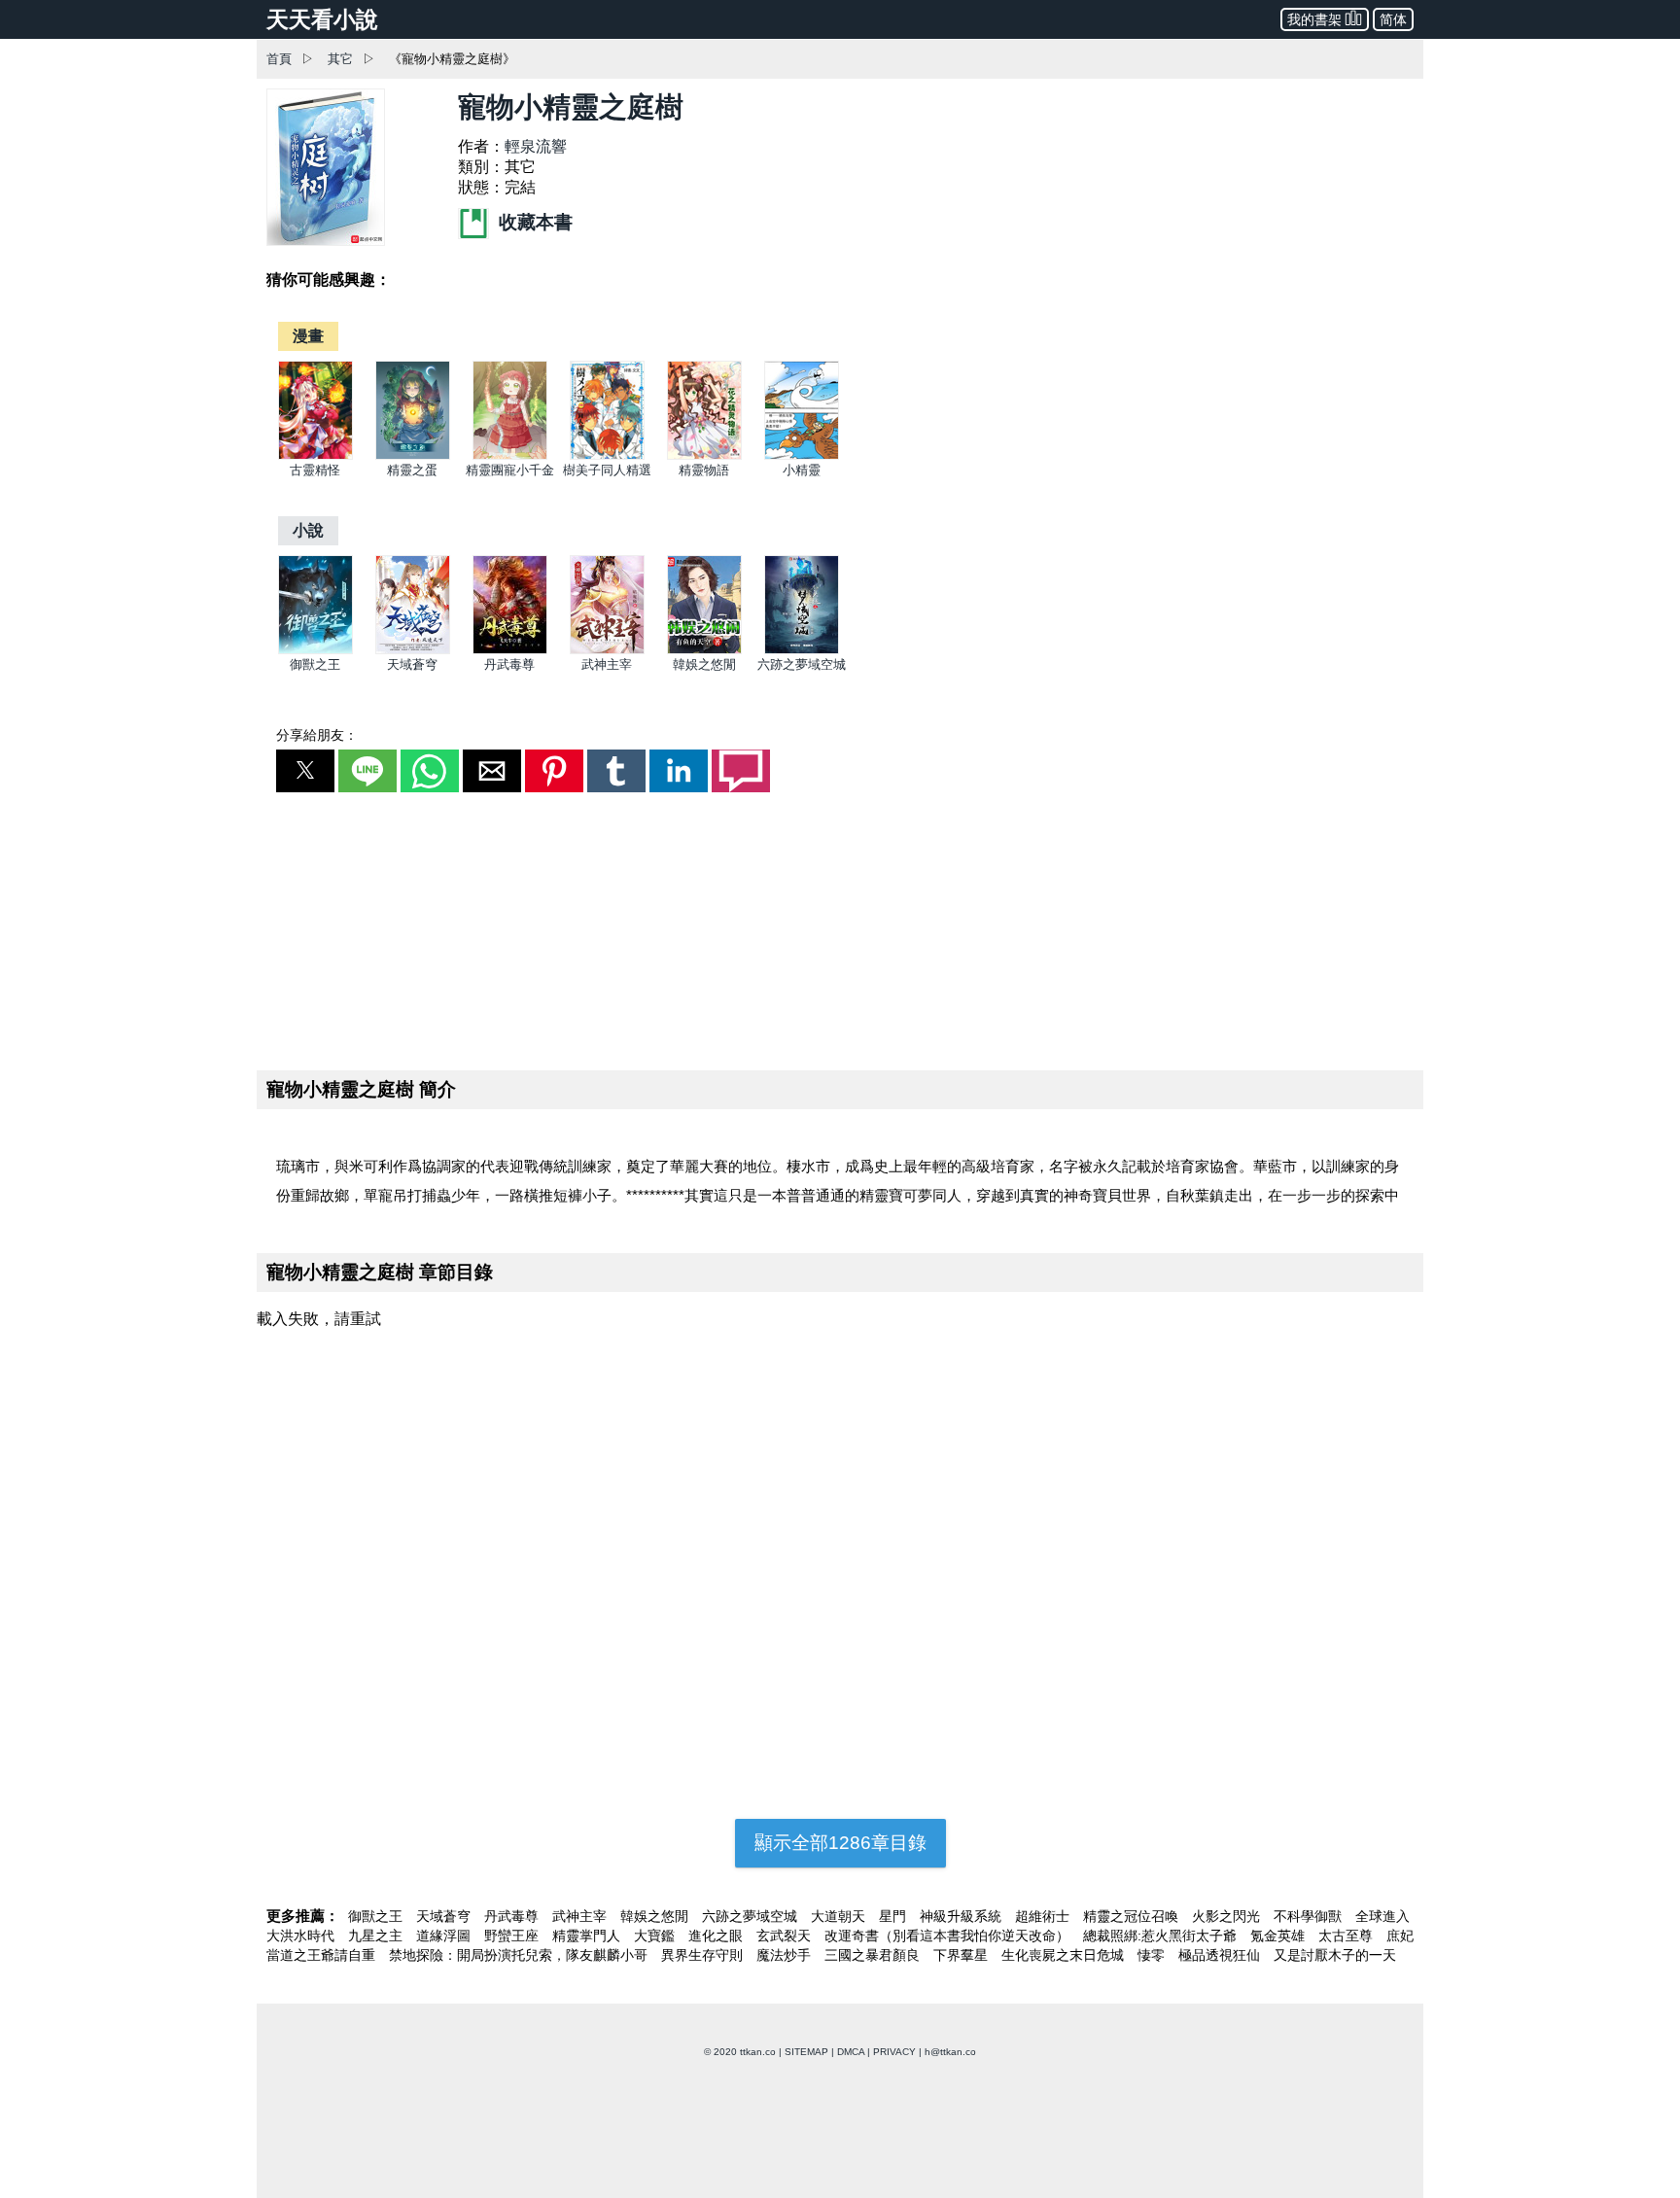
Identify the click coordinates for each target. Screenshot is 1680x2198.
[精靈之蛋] (413, 455)
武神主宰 (607, 664)
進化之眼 (717, 1936)
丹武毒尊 (509, 664)
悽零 (1153, 1955)
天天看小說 (322, 19)
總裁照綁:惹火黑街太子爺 (1162, 1936)
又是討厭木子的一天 (1335, 1955)
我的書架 (1314, 19)
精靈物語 (704, 470)
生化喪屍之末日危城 (1065, 1955)
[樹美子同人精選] (607, 455)
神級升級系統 (962, 1916)
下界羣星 (962, 1955)
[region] (840, 927)
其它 (340, 59)
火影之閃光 (1228, 1916)
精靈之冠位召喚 (1133, 1916)
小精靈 (802, 470)
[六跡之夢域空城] (802, 650)
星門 (894, 1916)
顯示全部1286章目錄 (840, 1843)
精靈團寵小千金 (510, 470)
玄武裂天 (786, 1936)
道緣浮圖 (445, 1936)
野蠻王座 (513, 1936)
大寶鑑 (656, 1936)
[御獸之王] (315, 650)
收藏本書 (533, 222)
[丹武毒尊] (510, 650)
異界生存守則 (704, 1955)
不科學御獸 (1310, 1916)
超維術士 (1044, 1916)
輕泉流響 (536, 146)
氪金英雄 (1279, 1936)
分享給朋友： (317, 735)
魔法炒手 (786, 1955)
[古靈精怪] (315, 455)
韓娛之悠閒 (704, 664)
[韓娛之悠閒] (704, 650)
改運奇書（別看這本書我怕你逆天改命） (949, 1936)
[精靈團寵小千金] (510, 455)
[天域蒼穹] (413, 650)
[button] (305, 771)
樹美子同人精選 (607, 470)
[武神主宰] (607, 650)
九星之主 (377, 1936)
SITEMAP (806, 2052)
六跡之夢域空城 (802, 664)
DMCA (851, 2052)
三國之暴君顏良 (874, 1955)
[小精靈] (802, 455)
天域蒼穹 (412, 664)
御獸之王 (315, 664)
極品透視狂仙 (1221, 1955)
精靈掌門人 (588, 1936)
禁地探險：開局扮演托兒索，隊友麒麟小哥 (520, 1955)
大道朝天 (840, 1916)
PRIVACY (894, 2052)
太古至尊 (1347, 1936)
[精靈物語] (704, 455)
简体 (1393, 19)
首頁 (279, 59)
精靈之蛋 (412, 470)
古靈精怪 (315, 470)
